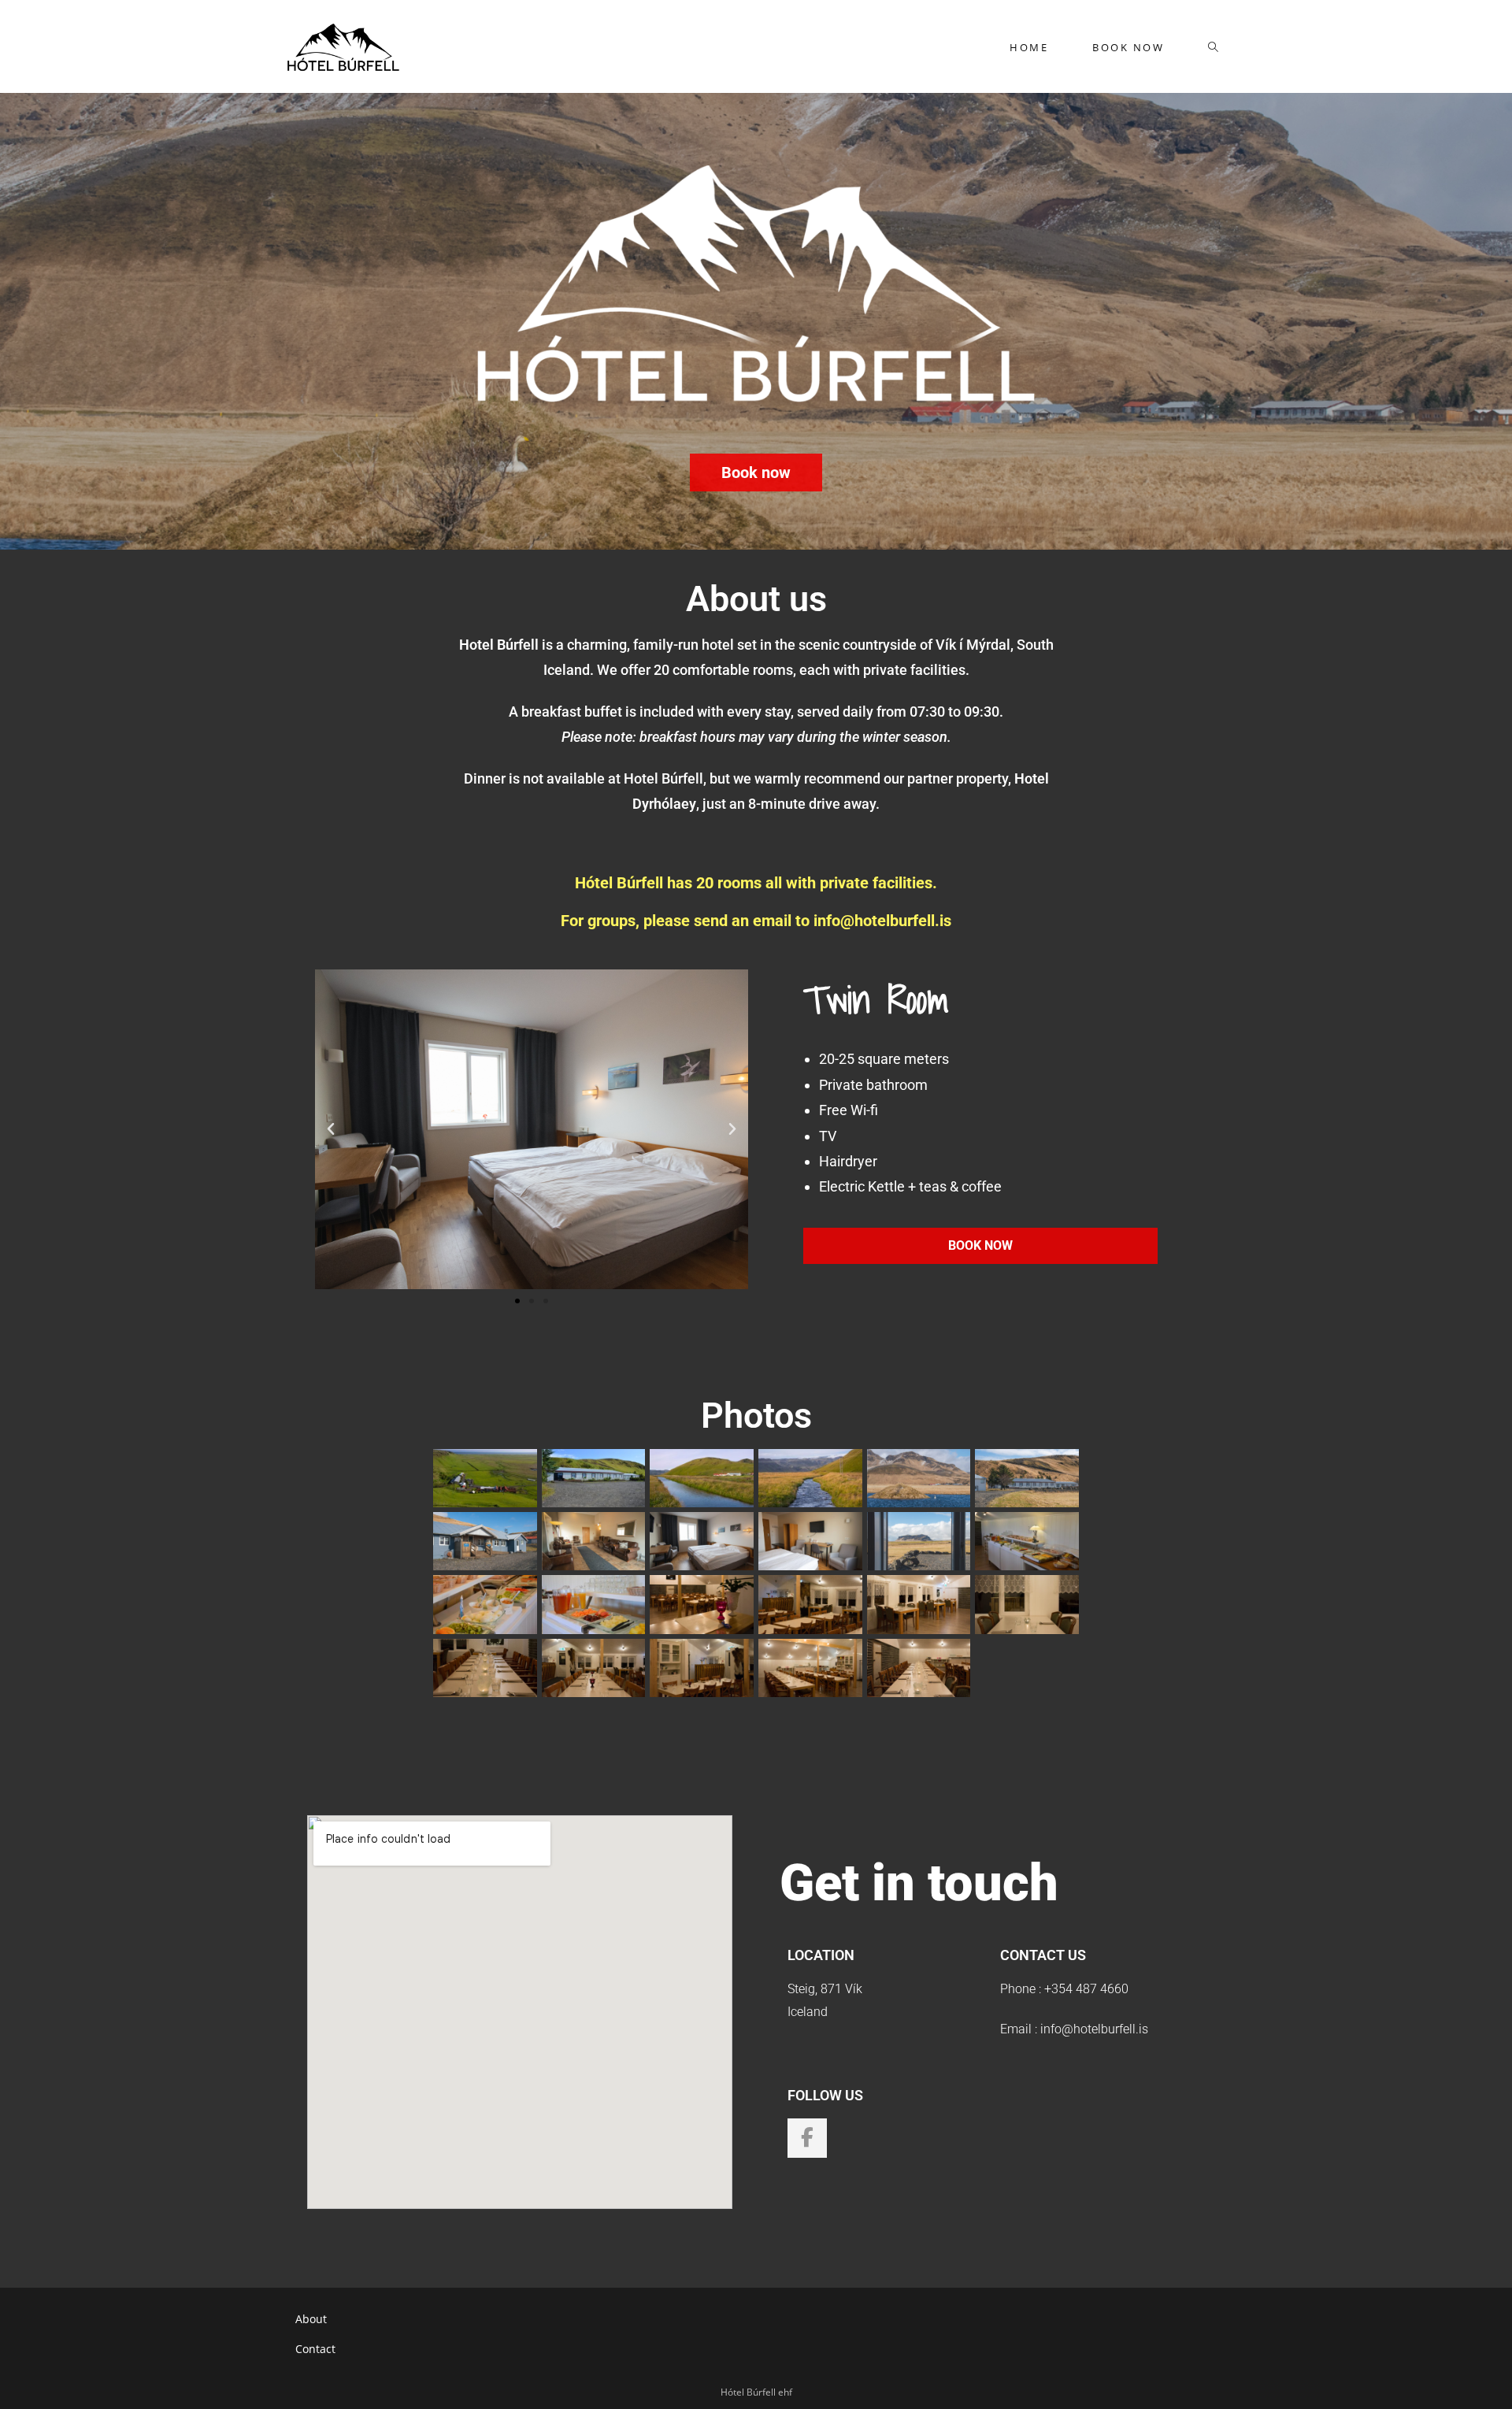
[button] (331, 1129)
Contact (315, 2349)
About (311, 2319)
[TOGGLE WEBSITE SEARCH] (1213, 47)
